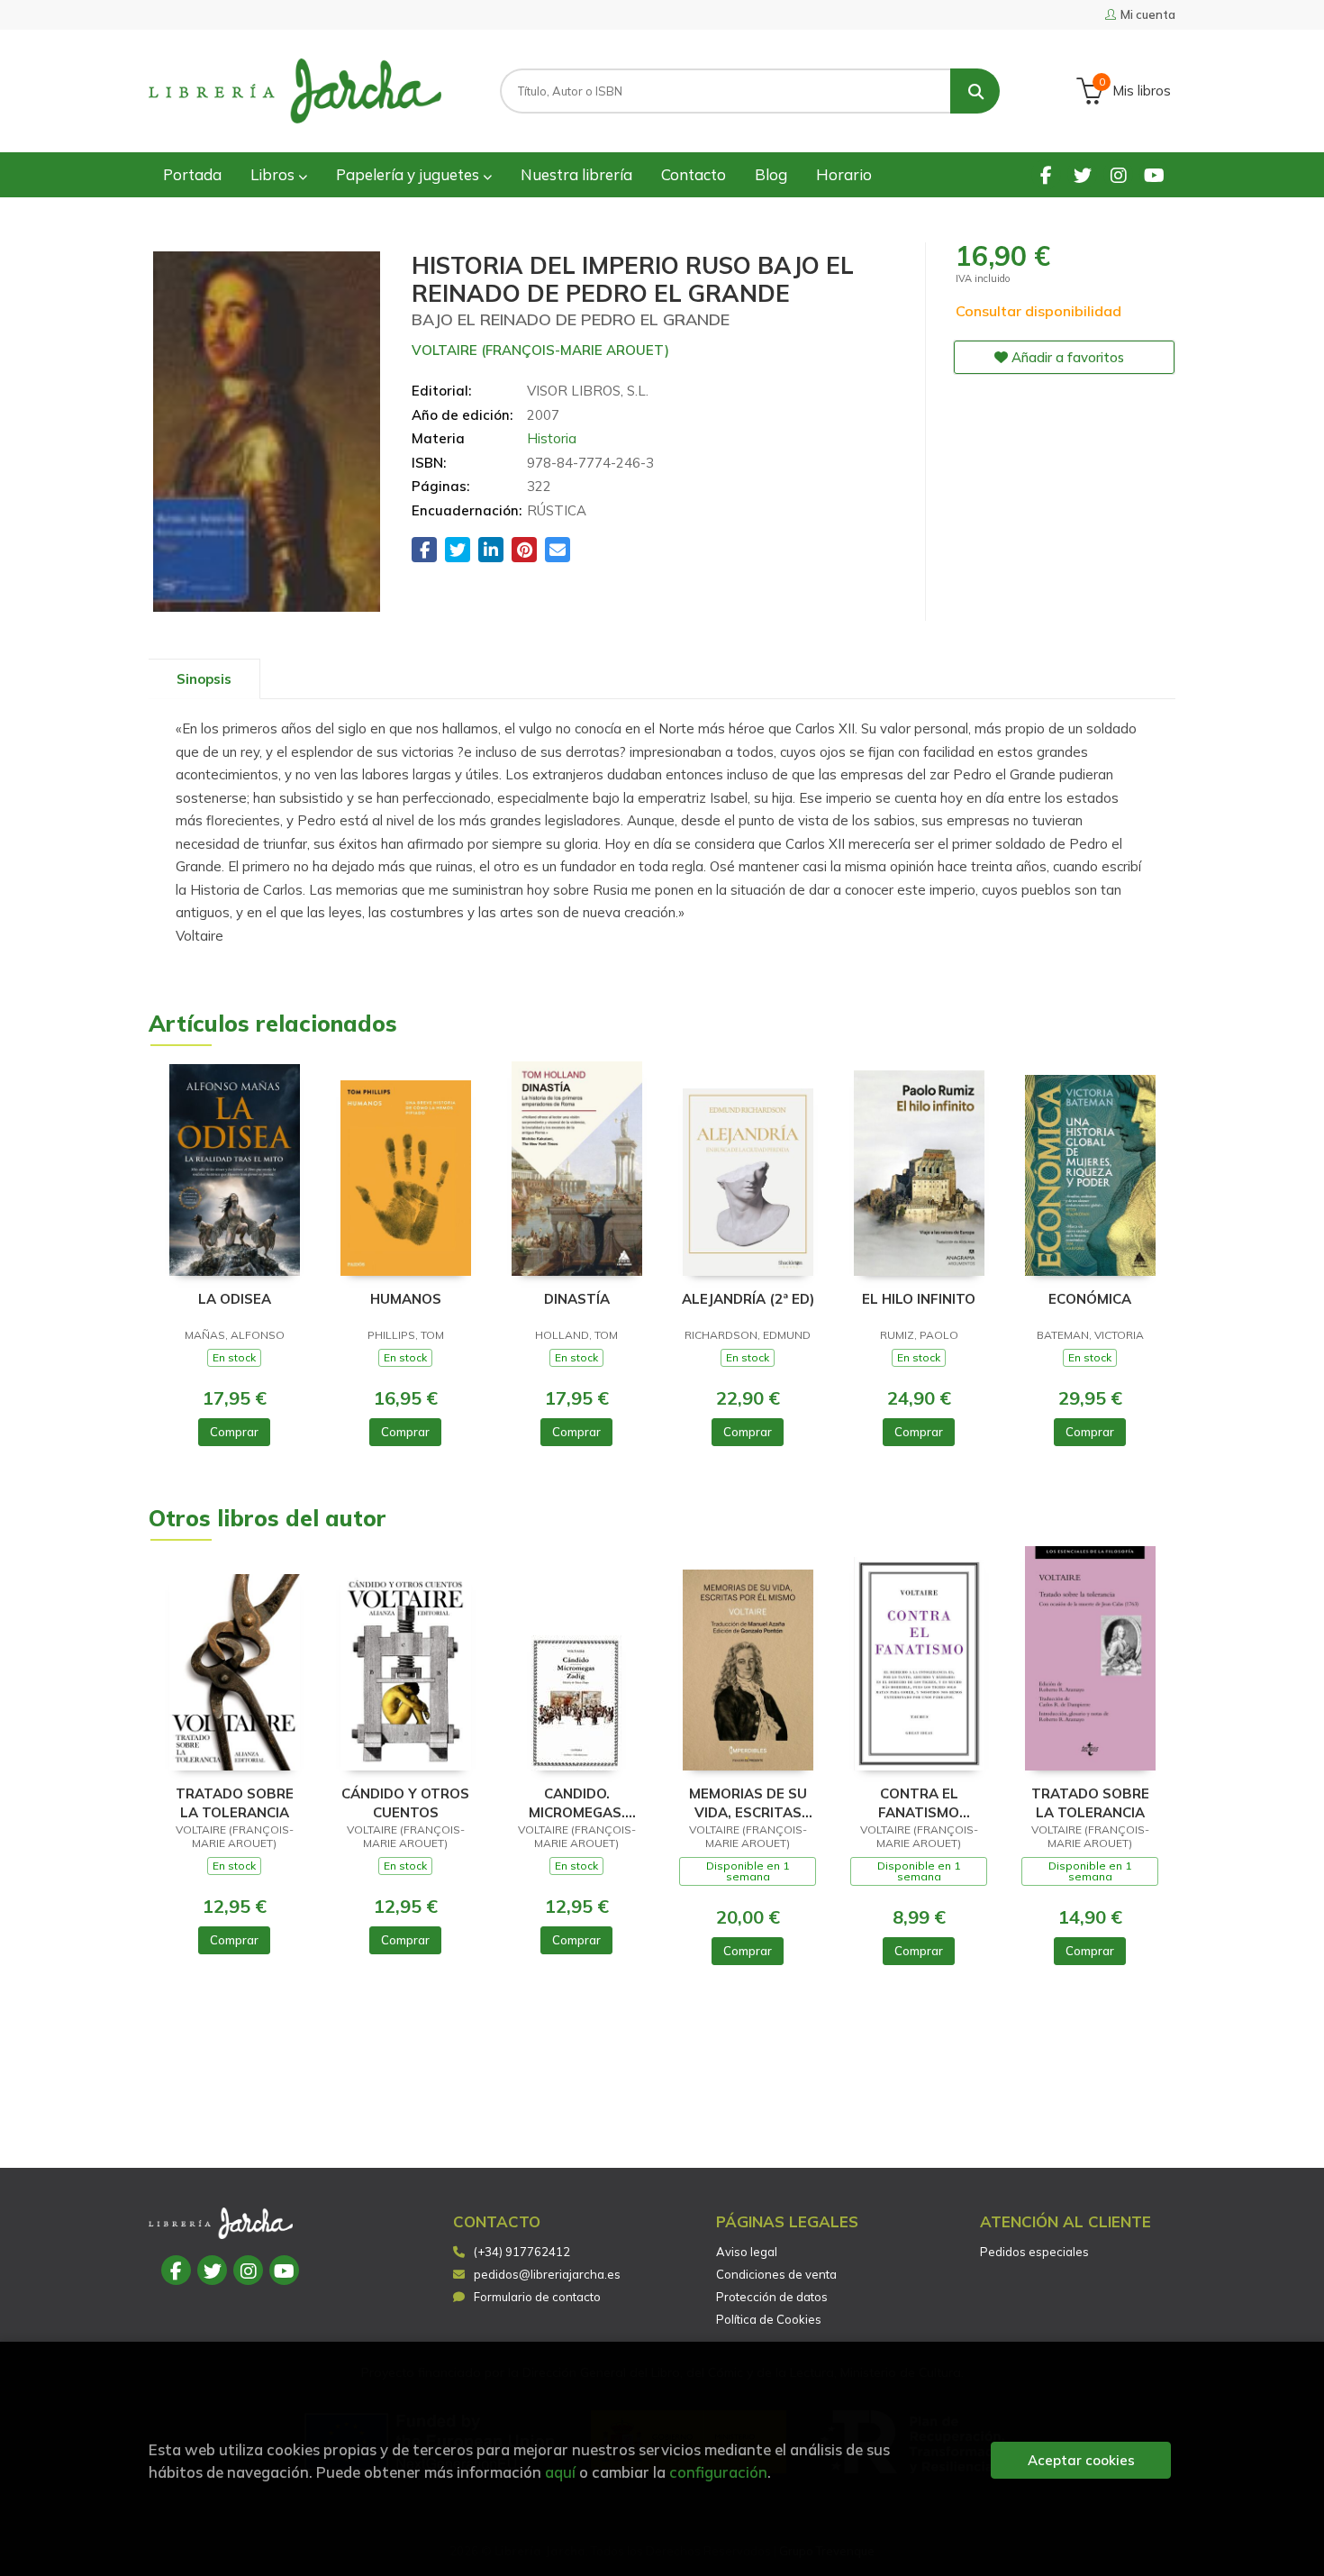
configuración (718, 2472)
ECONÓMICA (1090, 1299)
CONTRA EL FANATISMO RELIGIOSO (919, 1802)
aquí (560, 2472)
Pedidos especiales (1034, 2252)
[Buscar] (975, 91)
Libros (274, 174)
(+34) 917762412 (522, 2252)
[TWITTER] (1082, 174)
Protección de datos (772, 2297)
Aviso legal (747, 2252)
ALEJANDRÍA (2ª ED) (748, 1299)
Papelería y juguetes (409, 174)
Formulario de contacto (537, 2297)
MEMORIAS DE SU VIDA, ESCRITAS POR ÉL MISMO (748, 1802)
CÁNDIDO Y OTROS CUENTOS (405, 1802)
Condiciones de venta (776, 2274)
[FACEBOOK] (1046, 174)
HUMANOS (406, 1299)
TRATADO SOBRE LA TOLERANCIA (235, 1802)
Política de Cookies (769, 2319)
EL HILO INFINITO (919, 1299)
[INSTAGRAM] (1118, 174)
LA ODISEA (235, 1299)
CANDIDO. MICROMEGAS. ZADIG (577, 1802)
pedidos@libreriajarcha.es (547, 2274)
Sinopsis (204, 679)
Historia (552, 438)
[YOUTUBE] (1154, 174)
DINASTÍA (577, 1299)
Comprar (234, 1432)
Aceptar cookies (1081, 2460)
